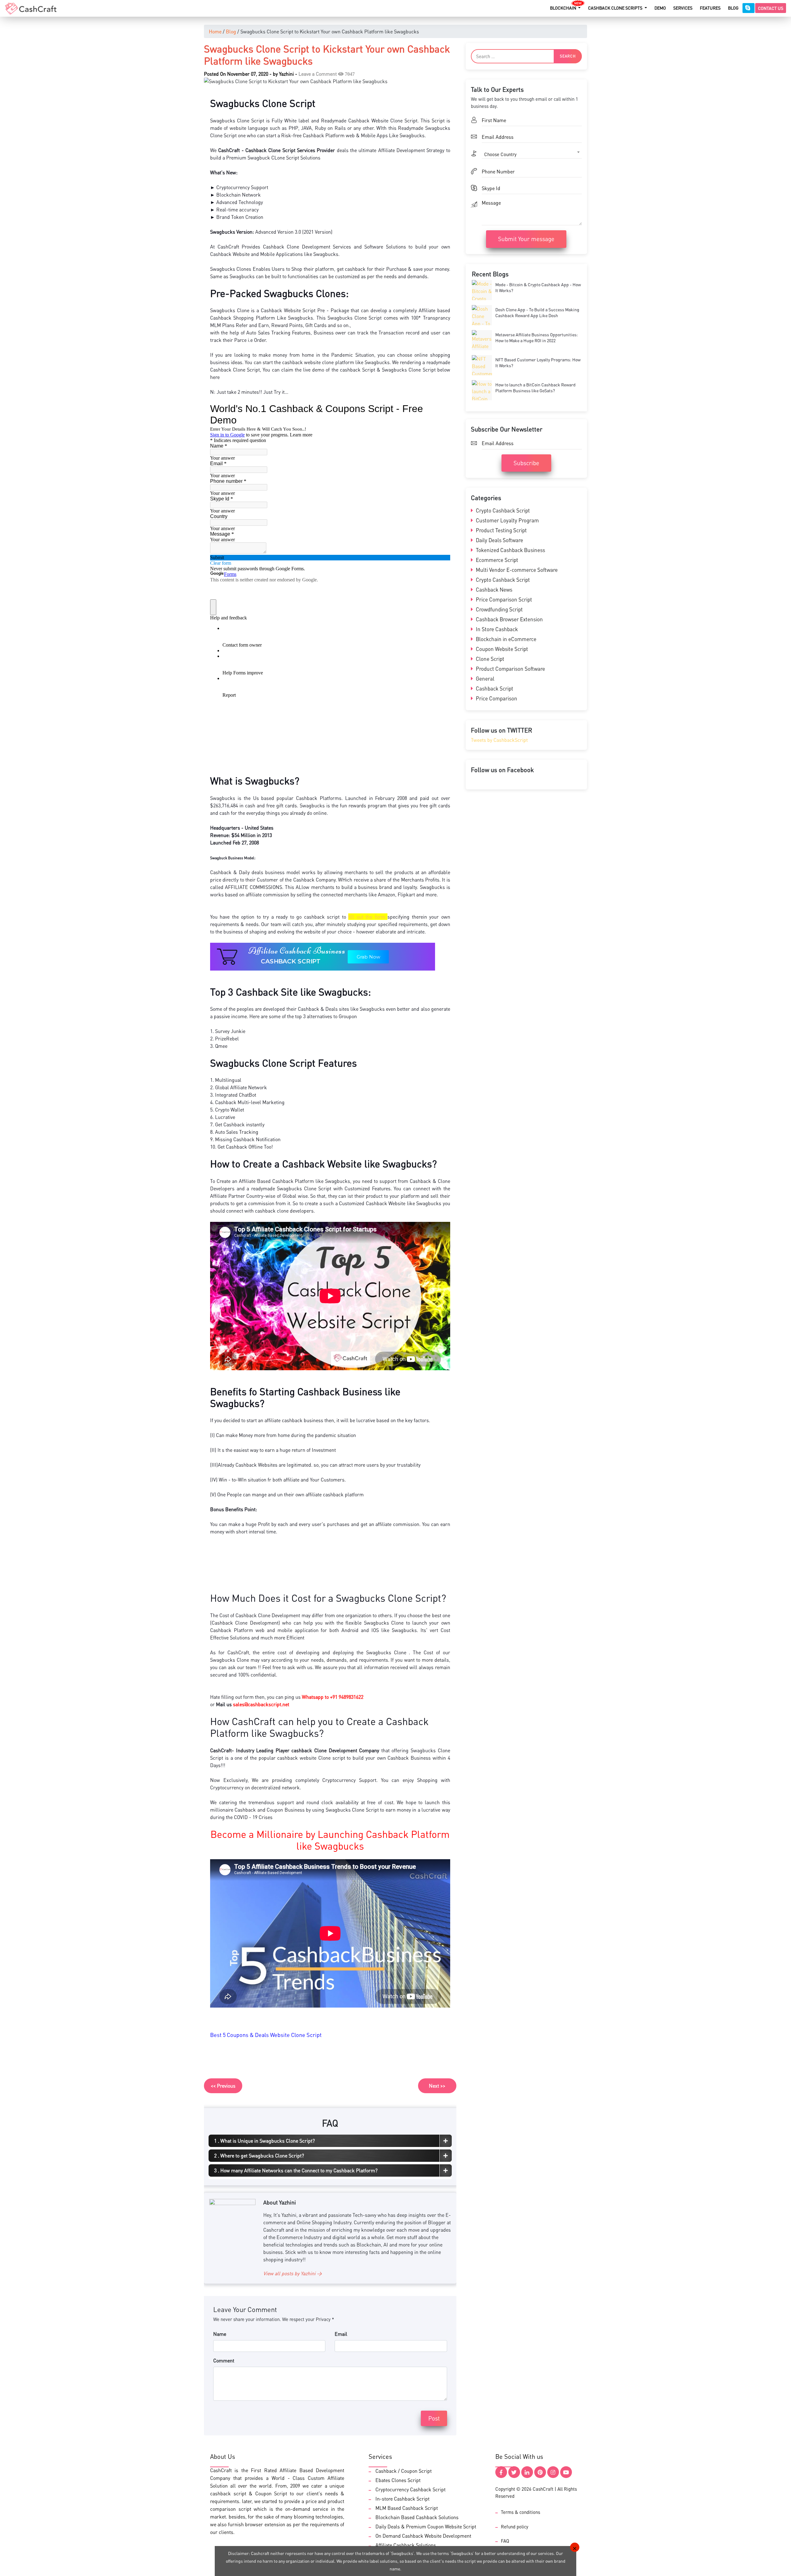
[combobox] (310, 83)
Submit (350, 163)
